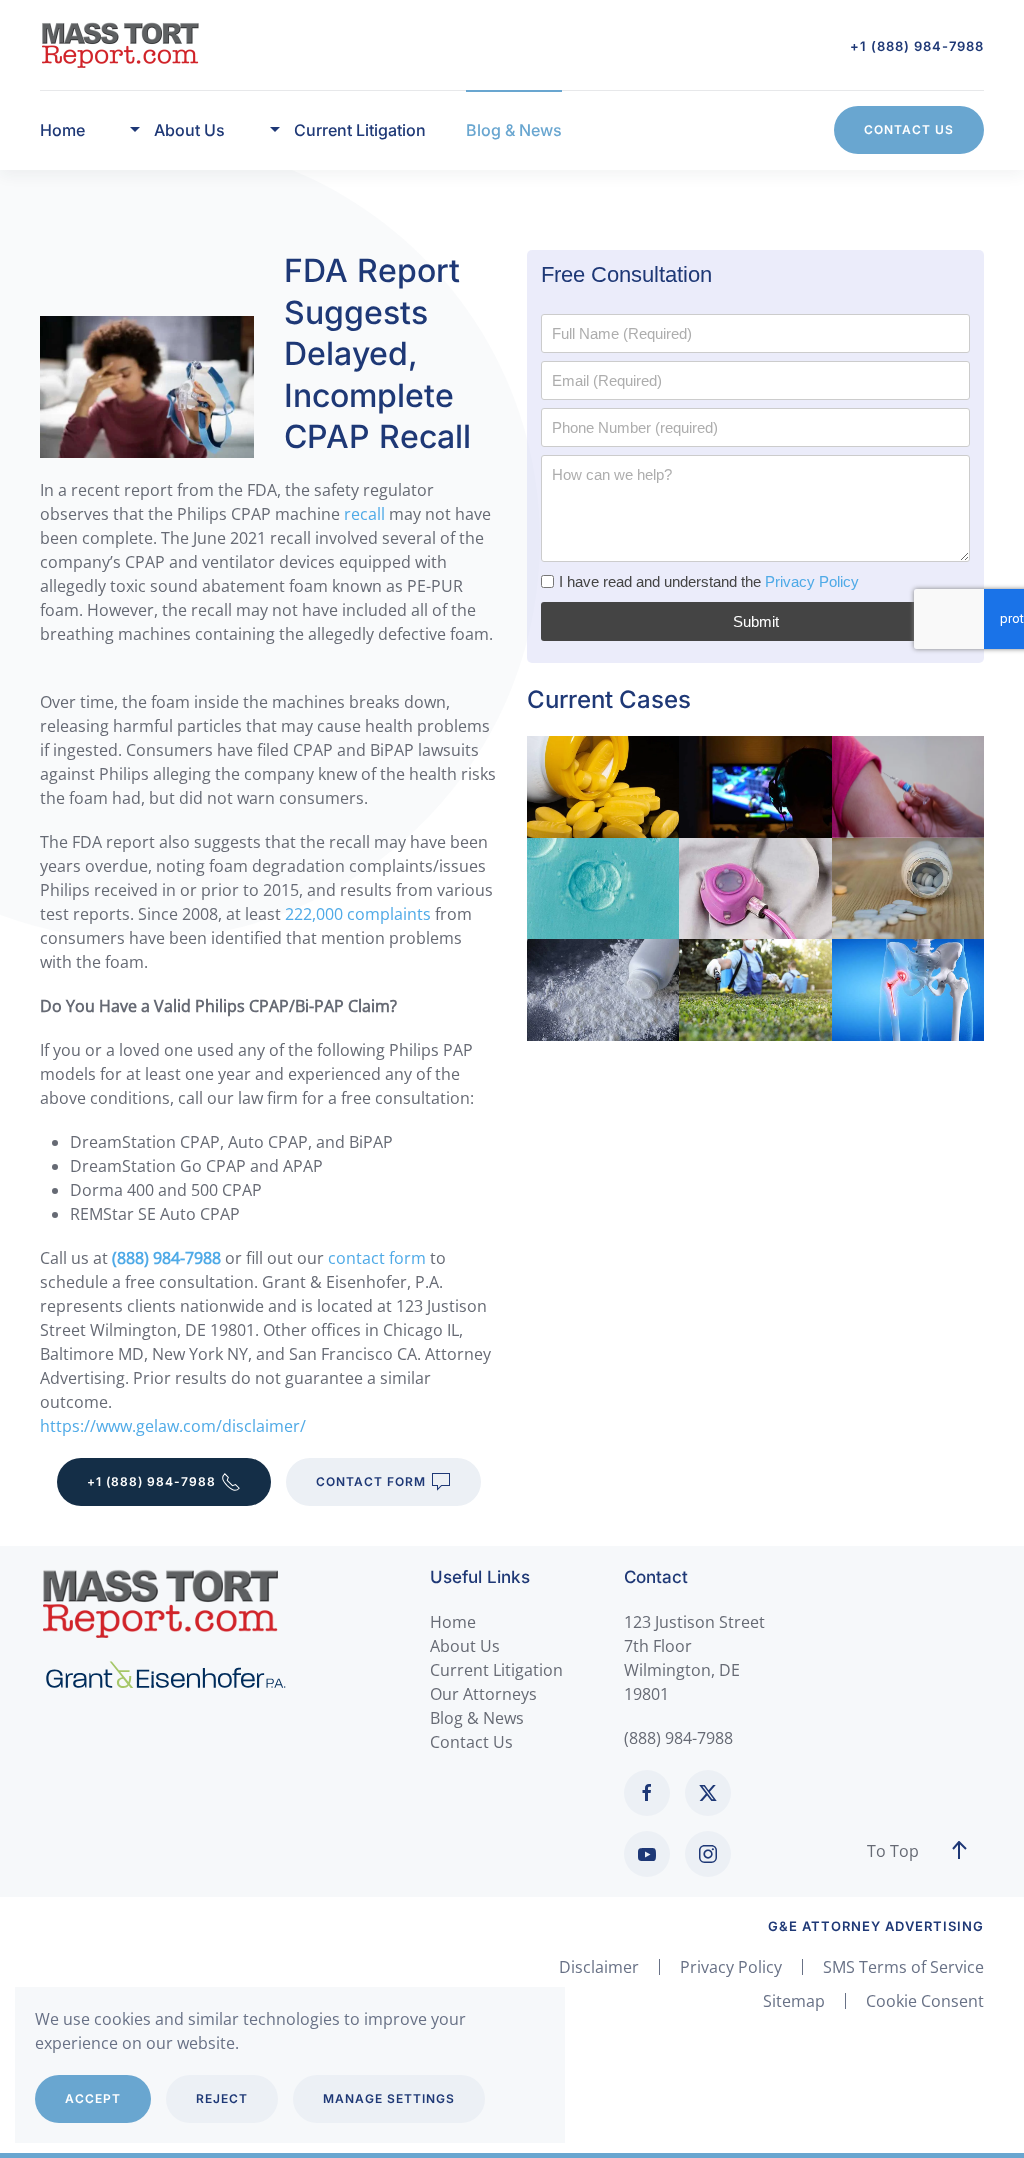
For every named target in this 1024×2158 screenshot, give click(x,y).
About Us (465, 1646)
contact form (377, 1258)
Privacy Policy (812, 581)
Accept (93, 2098)
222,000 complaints (358, 914)
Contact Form (371, 1481)
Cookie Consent (925, 2001)
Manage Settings (389, 2098)
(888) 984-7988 (678, 1738)
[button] (959, 1851)
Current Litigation (496, 1670)
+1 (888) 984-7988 (917, 46)
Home (62, 130)
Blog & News (514, 130)
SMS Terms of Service (903, 1967)
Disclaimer (599, 1967)
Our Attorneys (483, 1694)
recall (364, 514)
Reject (222, 2098)
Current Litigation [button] (360, 130)
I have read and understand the (709, 581)
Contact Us (909, 129)
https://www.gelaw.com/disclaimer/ (173, 1426)
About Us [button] (189, 130)
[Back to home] (120, 45)
